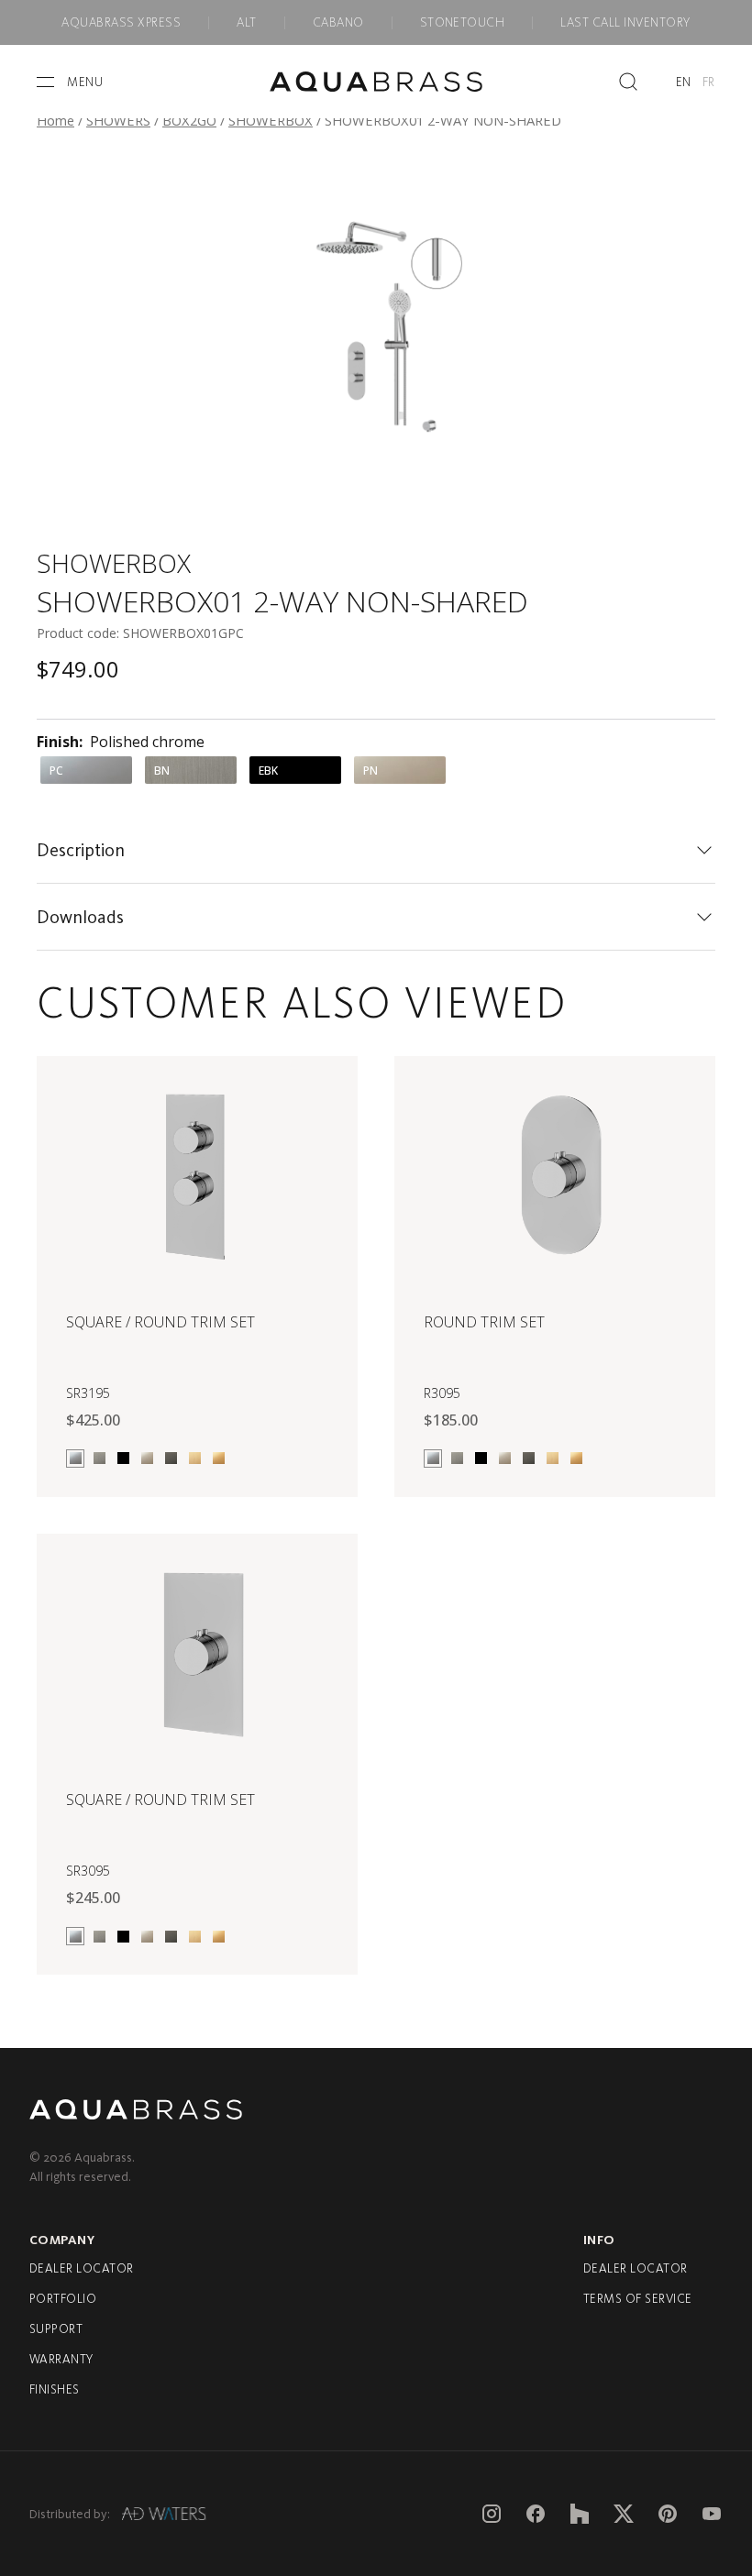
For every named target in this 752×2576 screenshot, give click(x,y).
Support (56, 2329)
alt (246, 22)
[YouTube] (712, 2514)
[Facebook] (536, 2514)
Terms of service (638, 2299)
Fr (709, 82)
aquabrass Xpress (121, 22)
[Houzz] (580, 2514)
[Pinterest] (668, 2514)
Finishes (55, 2389)
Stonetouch (463, 22)
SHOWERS (118, 120)
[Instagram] (492, 2514)
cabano (338, 22)
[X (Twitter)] (624, 2514)
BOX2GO (189, 120)
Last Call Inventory (625, 22)
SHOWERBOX (271, 120)
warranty (61, 2359)
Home (55, 120)
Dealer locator (82, 2268)
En (684, 82)
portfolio (63, 2299)
